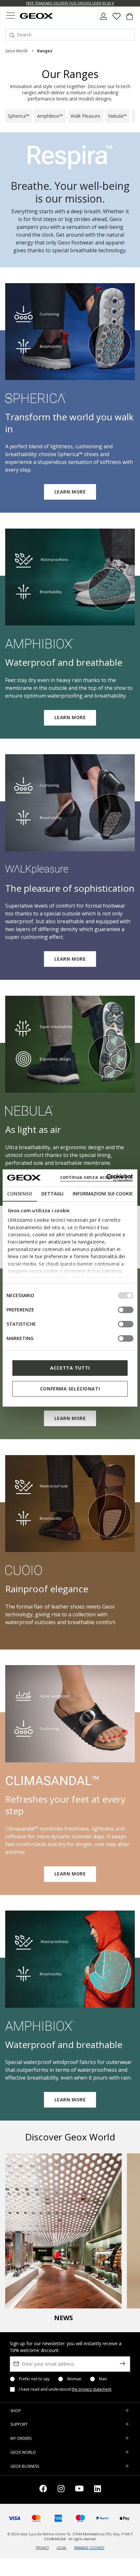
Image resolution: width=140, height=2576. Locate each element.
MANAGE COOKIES (89, 2548)
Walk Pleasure (85, 116)
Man (103, 2379)
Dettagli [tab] (52, 1194)
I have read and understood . (66, 2389)
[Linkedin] (98, 2490)
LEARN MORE (70, 492)
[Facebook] (43, 2490)
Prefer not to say (34, 2379)
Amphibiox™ (50, 116)
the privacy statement (91, 2389)
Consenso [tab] (20, 1194)
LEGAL (62, 2548)
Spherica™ (19, 116)
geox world (16, 51)
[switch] (126, 1310)
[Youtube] (79, 2490)
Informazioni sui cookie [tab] (103, 1194)
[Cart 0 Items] (130, 19)
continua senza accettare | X (96, 1177)
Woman (74, 2379)
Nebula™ (117, 116)
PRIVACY (42, 2548)
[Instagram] (61, 2490)
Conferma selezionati (70, 1389)
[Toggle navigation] (10, 16)
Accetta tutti (70, 1368)
